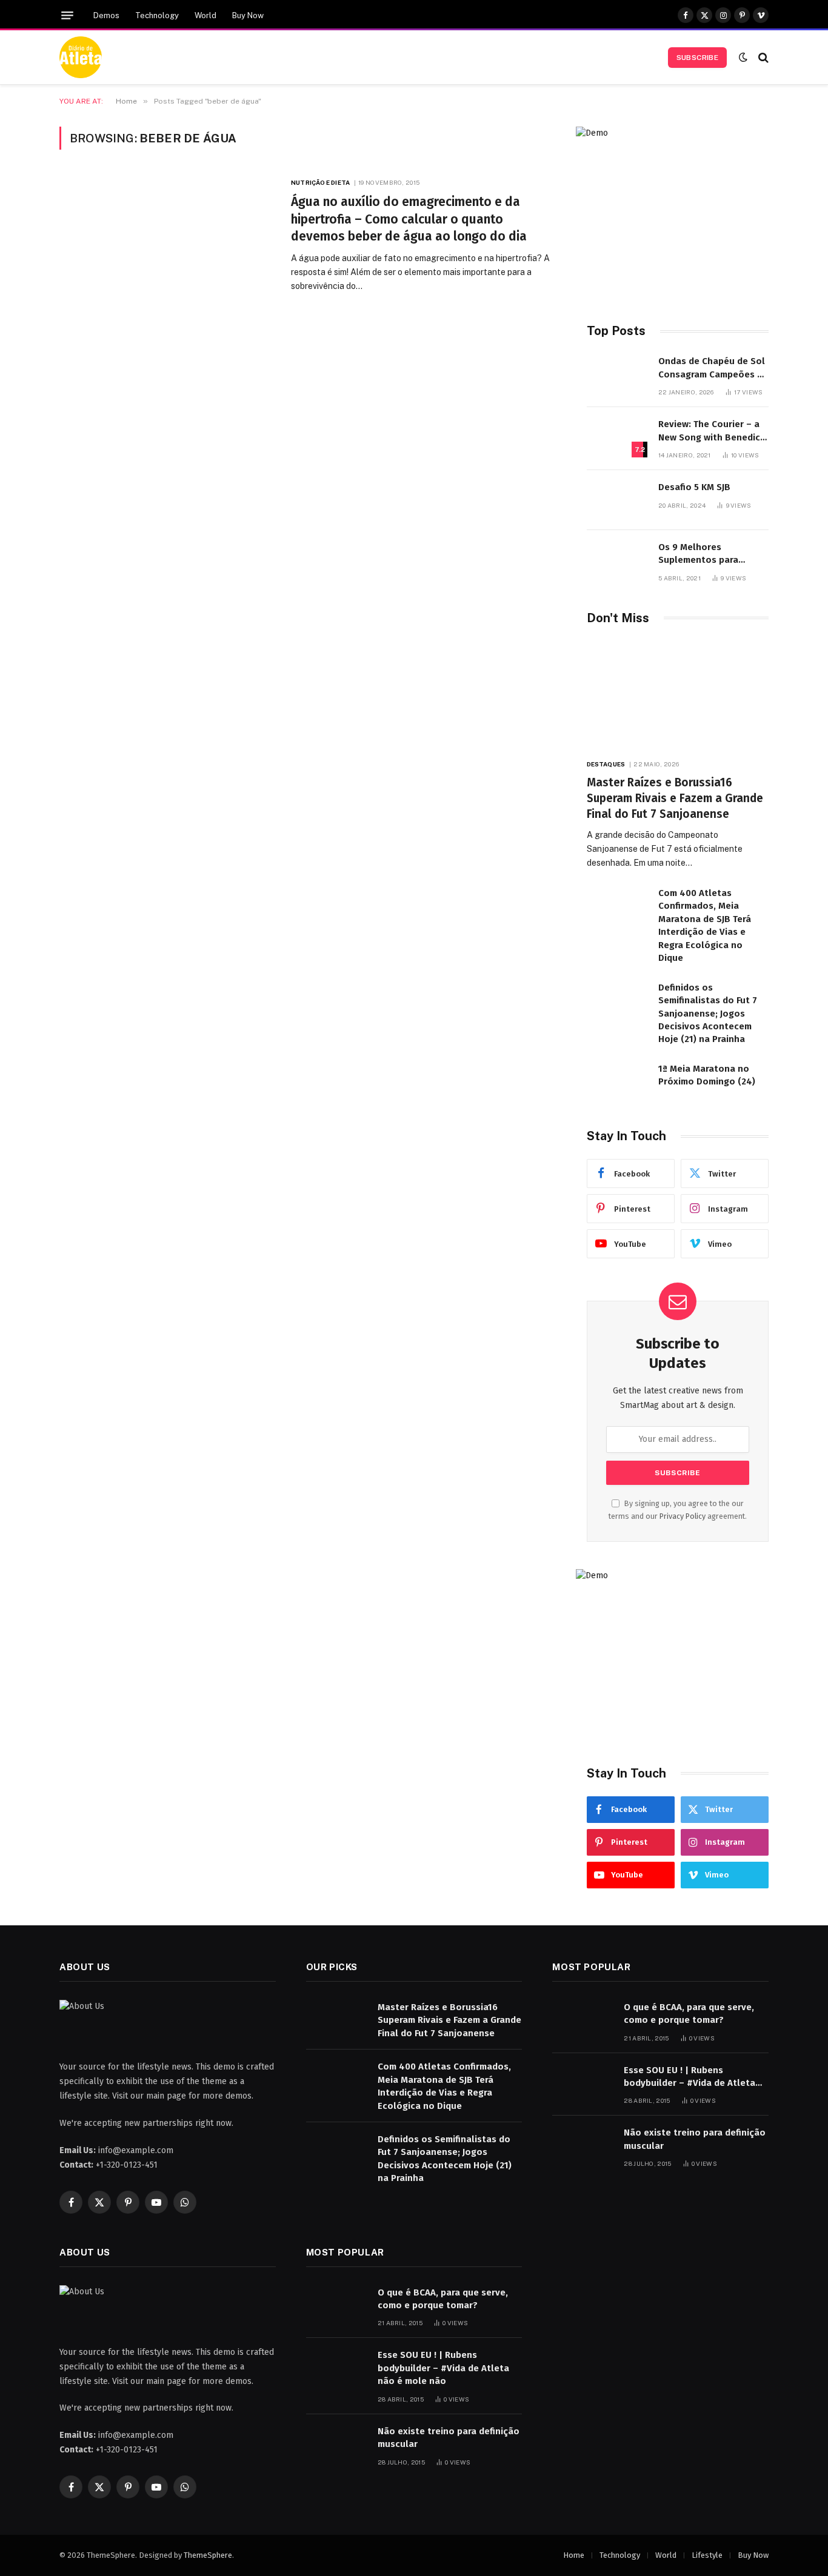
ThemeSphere (208, 2555)
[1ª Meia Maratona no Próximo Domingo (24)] (617, 1082)
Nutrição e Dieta (320, 182)
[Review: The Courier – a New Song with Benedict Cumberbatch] (617, 437)
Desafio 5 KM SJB (694, 487)
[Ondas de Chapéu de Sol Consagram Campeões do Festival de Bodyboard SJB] (617, 374)
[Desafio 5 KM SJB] (617, 500)
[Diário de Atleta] (81, 58)
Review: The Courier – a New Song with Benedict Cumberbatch (711, 431)
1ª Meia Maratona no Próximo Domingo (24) (707, 1075)
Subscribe (697, 58)
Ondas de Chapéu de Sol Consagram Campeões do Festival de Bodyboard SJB (713, 368)
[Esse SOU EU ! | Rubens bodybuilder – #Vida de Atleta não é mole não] (583, 2083)
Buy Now (248, 15)
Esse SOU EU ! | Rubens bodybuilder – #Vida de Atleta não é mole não (689, 2077)
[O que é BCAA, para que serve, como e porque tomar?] (583, 2020)
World (205, 15)
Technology (157, 15)
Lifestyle (707, 2555)
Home (574, 2555)
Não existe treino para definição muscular (695, 2139)
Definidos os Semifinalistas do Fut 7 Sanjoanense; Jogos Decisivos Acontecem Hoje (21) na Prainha (708, 1014)
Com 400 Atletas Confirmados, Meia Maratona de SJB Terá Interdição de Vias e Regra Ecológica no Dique (705, 925)
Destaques (606, 764)
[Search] (762, 57)
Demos (106, 15)
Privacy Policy (683, 1516)
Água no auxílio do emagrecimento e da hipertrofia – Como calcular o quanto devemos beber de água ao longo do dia (409, 219)
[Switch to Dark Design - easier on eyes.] (743, 57)
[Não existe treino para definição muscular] (583, 2146)
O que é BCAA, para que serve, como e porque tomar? (689, 2013)
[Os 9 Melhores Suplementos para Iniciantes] (617, 560)
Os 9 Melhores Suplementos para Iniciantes (698, 554)
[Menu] (67, 15)
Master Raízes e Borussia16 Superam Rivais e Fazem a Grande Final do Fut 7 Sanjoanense (675, 798)
